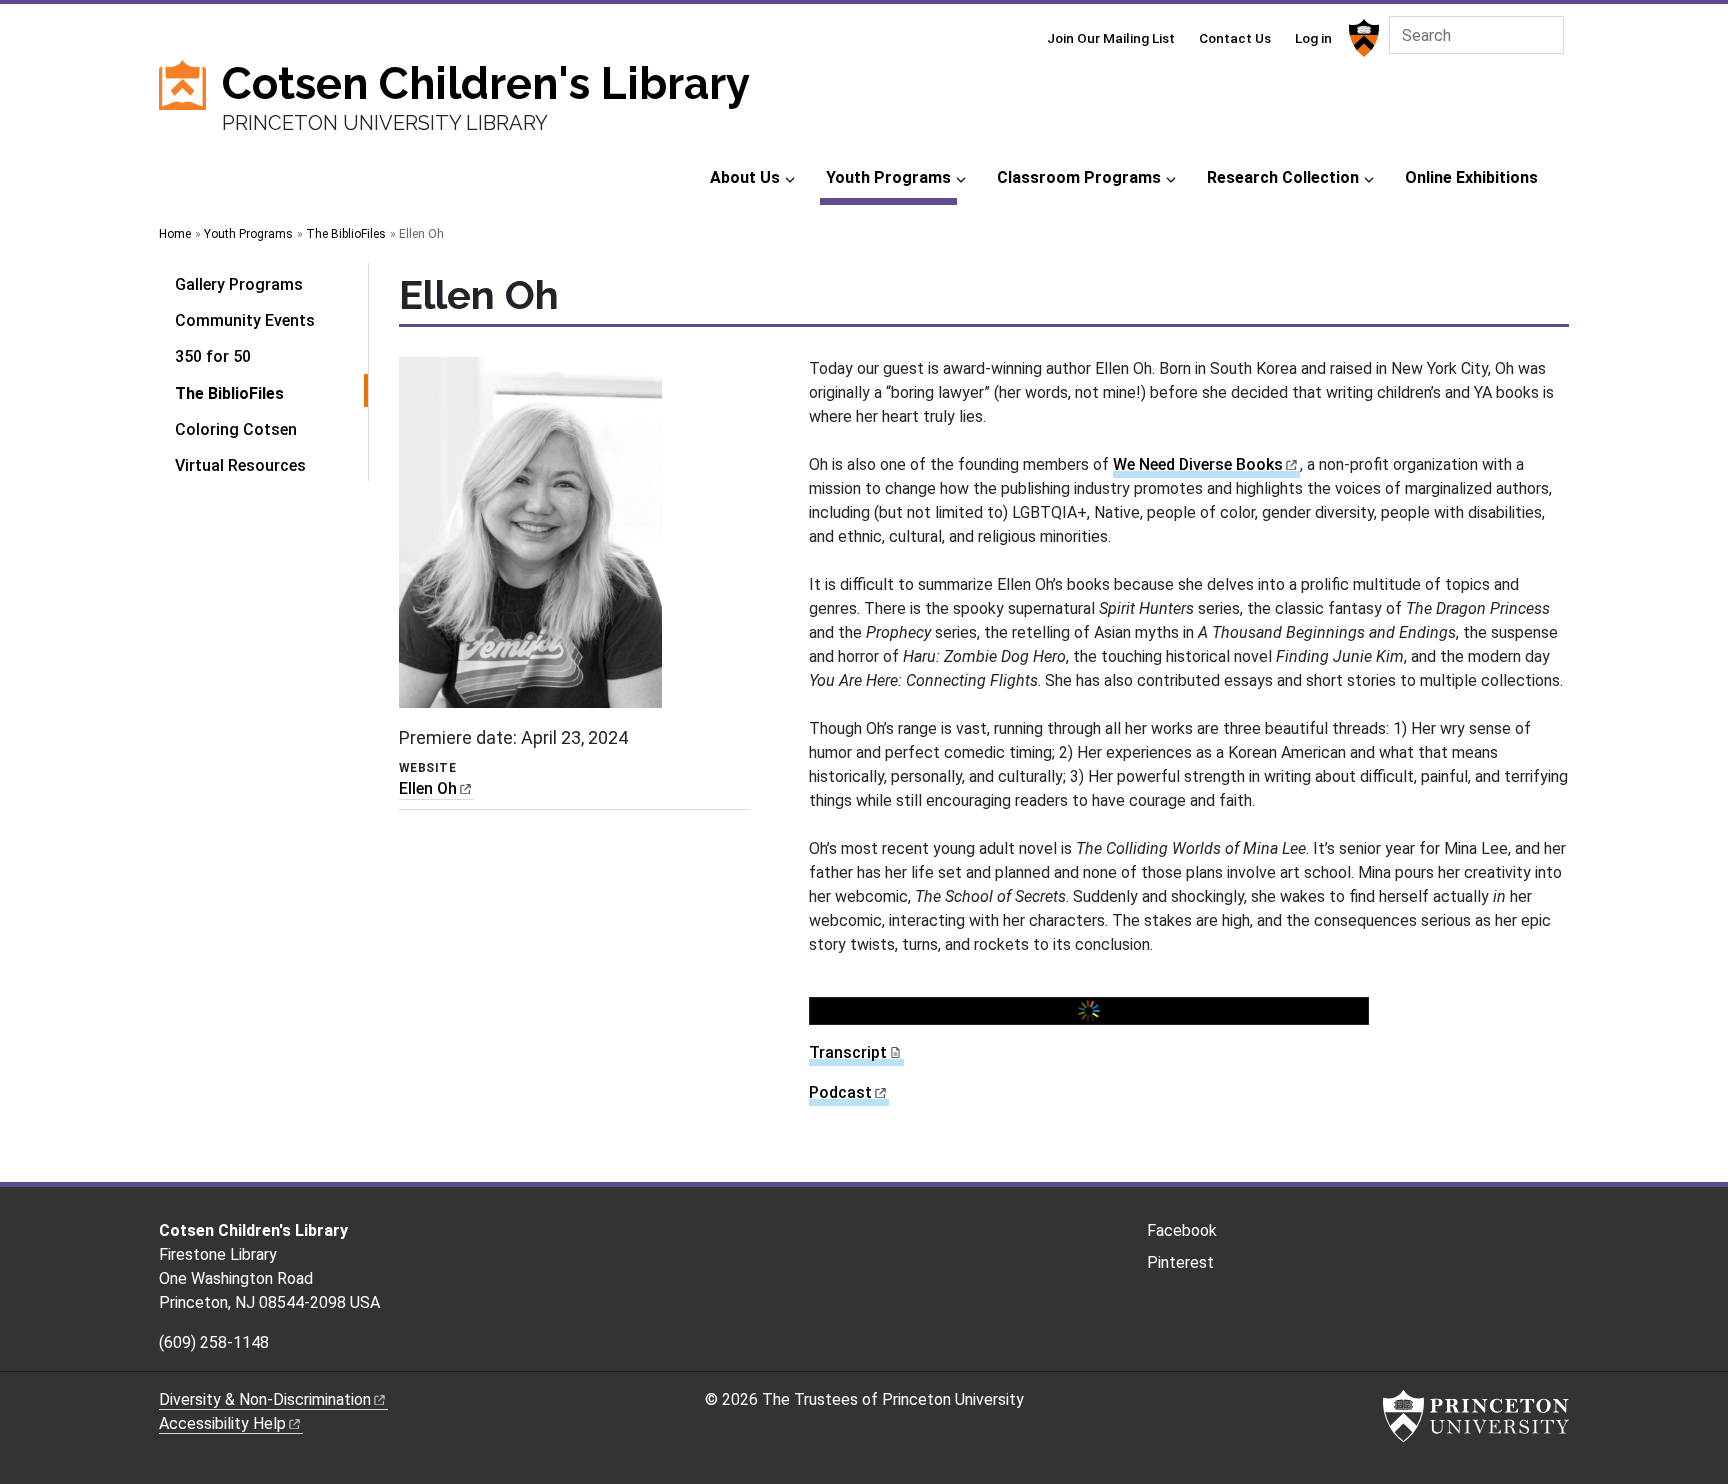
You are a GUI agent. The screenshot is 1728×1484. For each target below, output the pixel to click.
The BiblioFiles (346, 234)
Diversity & (265, 1399)
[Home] (190, 107)
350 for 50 (213, 356)
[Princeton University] (1361, 38)
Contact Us (1235, 38)
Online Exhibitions (1471, 177)
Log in (1313, 38)
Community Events (245, 320)
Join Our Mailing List (1111, 38)
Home (175, 234)
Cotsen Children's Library (486, 83)
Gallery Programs (239, 284)
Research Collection (1283, 177)
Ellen (428, 788)
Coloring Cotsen (236, 429)
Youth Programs (891, 177)
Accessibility (222, 1423)
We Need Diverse (1198, 464)
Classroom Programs (1079, 177)
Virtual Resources (240, 465)
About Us (745, 177)
